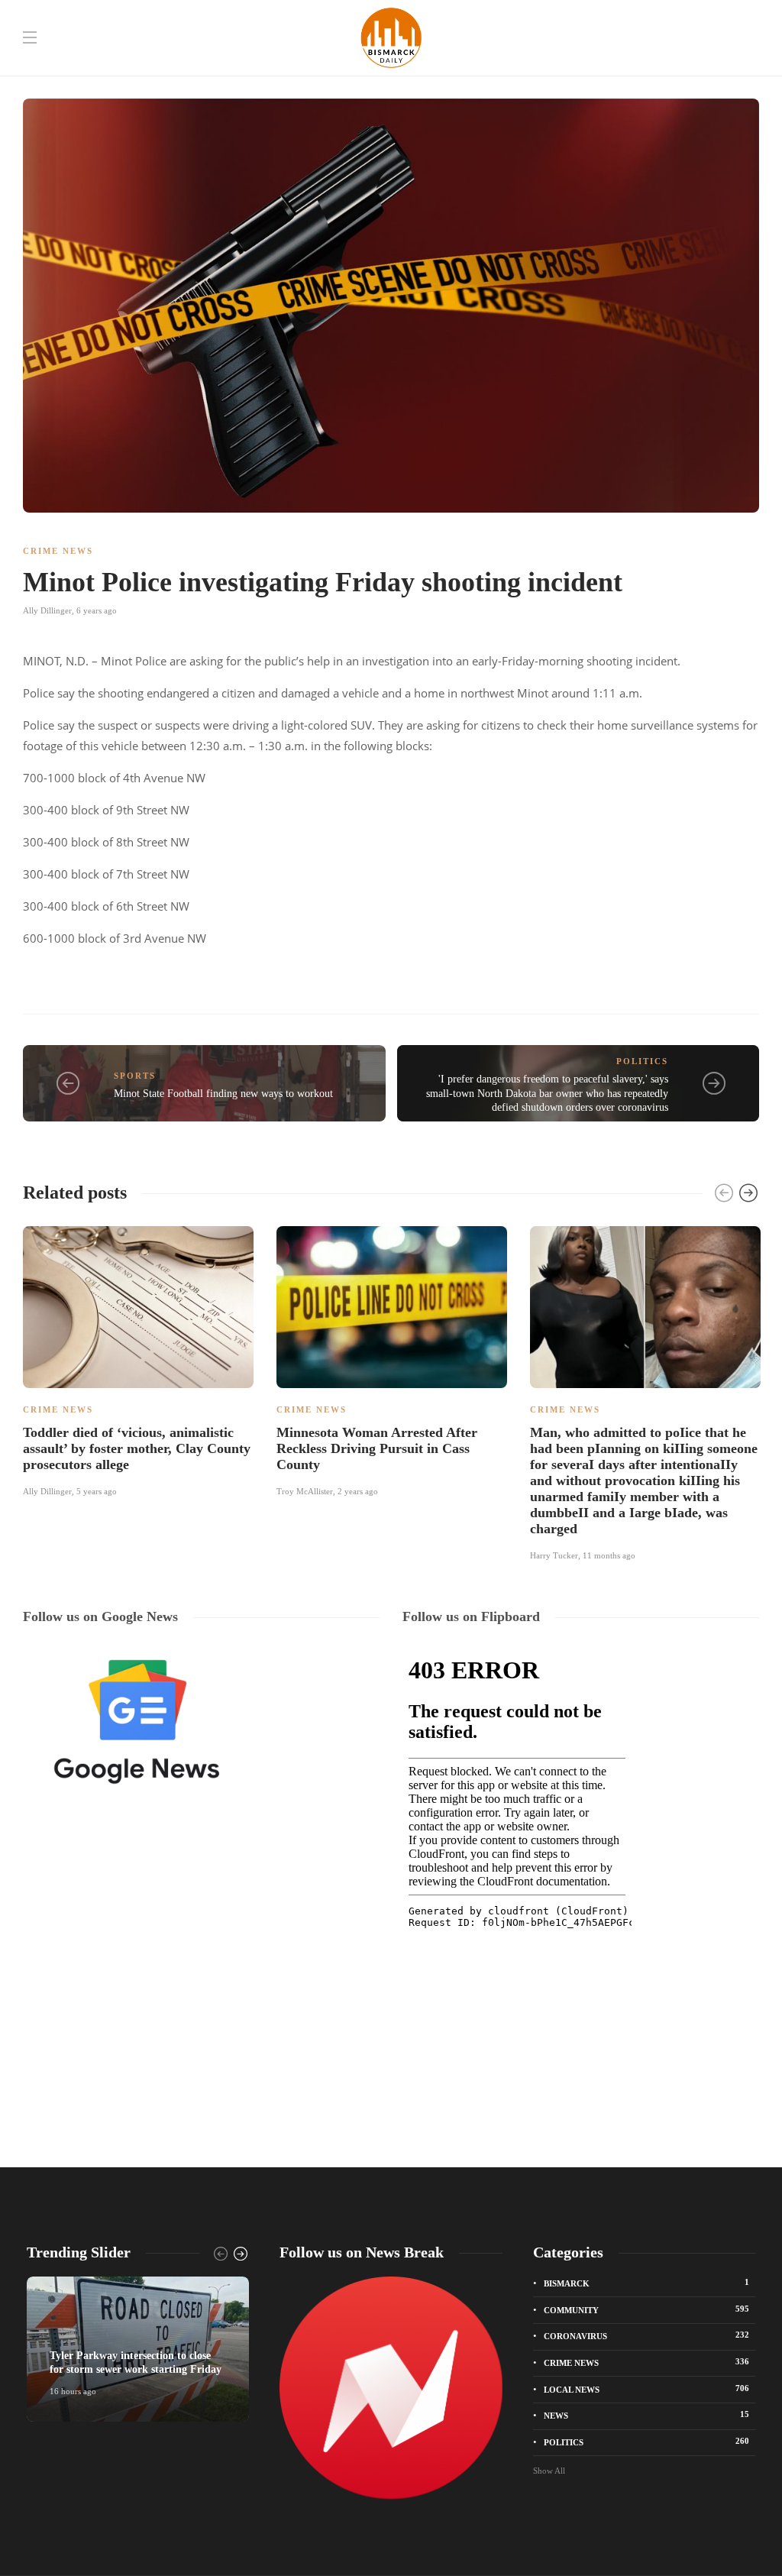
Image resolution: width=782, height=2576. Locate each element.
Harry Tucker (554, 1555)
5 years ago (97, 1491)
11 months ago (609, 1555)
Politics (642, 1061)
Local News (646, 2389)
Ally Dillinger (47, 610)
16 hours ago (73, 2391)
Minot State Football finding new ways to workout (223, 1094)
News (646, 2415)
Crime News (58, 551)
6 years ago (97, 610)
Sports (135, 1076)
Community (646, 2309)
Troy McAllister (305, 1491)
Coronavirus (646, 2335)
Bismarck (646, 2283)
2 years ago (358, 1491)
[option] (138, 1359)
